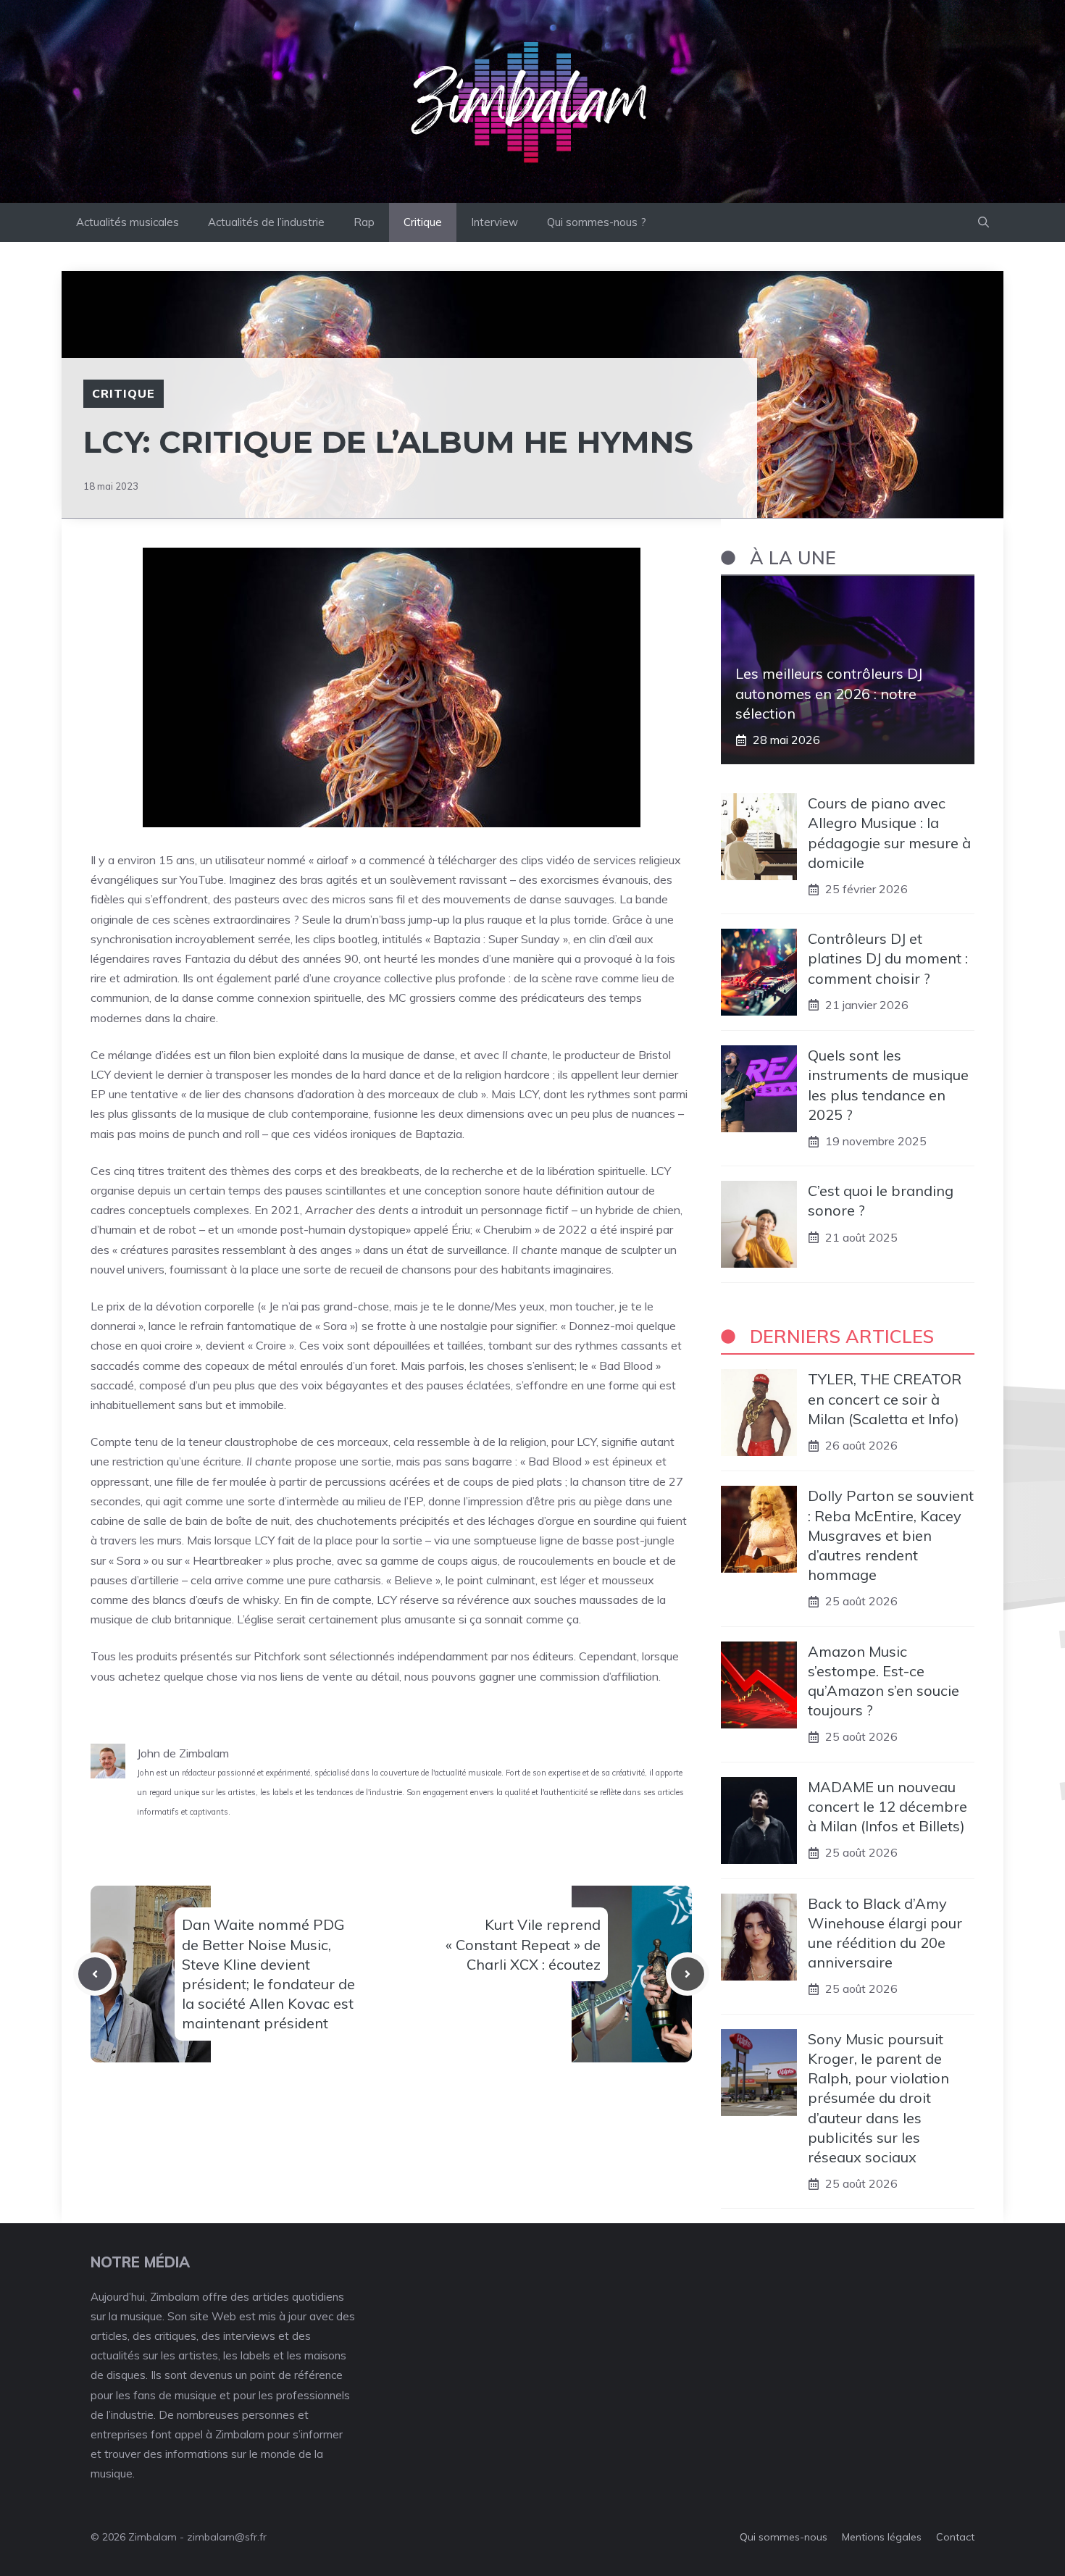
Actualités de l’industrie (266, 222)
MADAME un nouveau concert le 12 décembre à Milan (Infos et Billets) (887, 1806)
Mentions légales (882, 2537)
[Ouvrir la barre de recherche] (983, 222)
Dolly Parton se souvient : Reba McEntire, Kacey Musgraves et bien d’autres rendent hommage (891, 1535)
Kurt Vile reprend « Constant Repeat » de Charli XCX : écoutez (523, 1944)
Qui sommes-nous (784, 2537)
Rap (364, 222)
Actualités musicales (128, 222)
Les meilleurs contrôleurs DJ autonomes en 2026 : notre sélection (829, 693)
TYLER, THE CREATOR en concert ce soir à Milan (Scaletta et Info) (885, 1398)
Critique (423, 222)
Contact (955, 2537)
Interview (494, 222)
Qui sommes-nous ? (597, 222)
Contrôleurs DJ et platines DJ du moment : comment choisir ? (888, 958)
